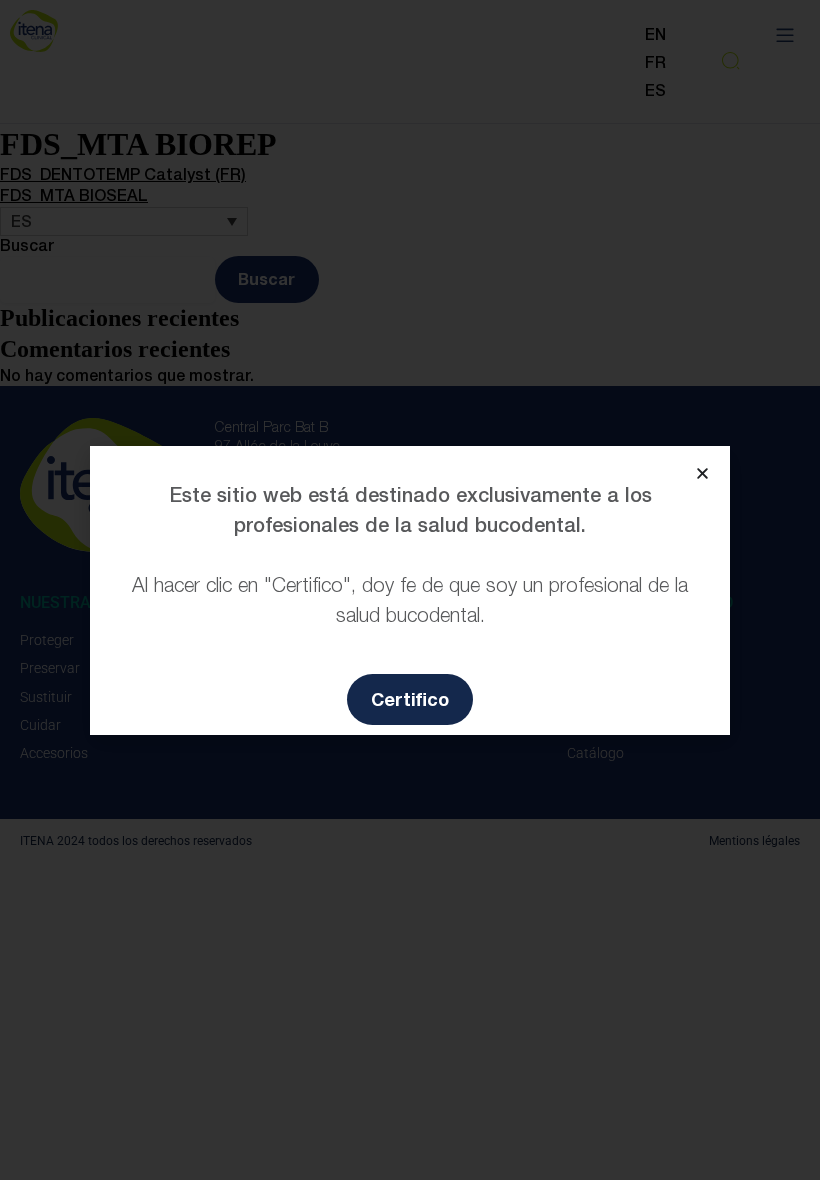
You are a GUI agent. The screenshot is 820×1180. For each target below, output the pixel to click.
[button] (702, 473)
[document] (410, 590)
